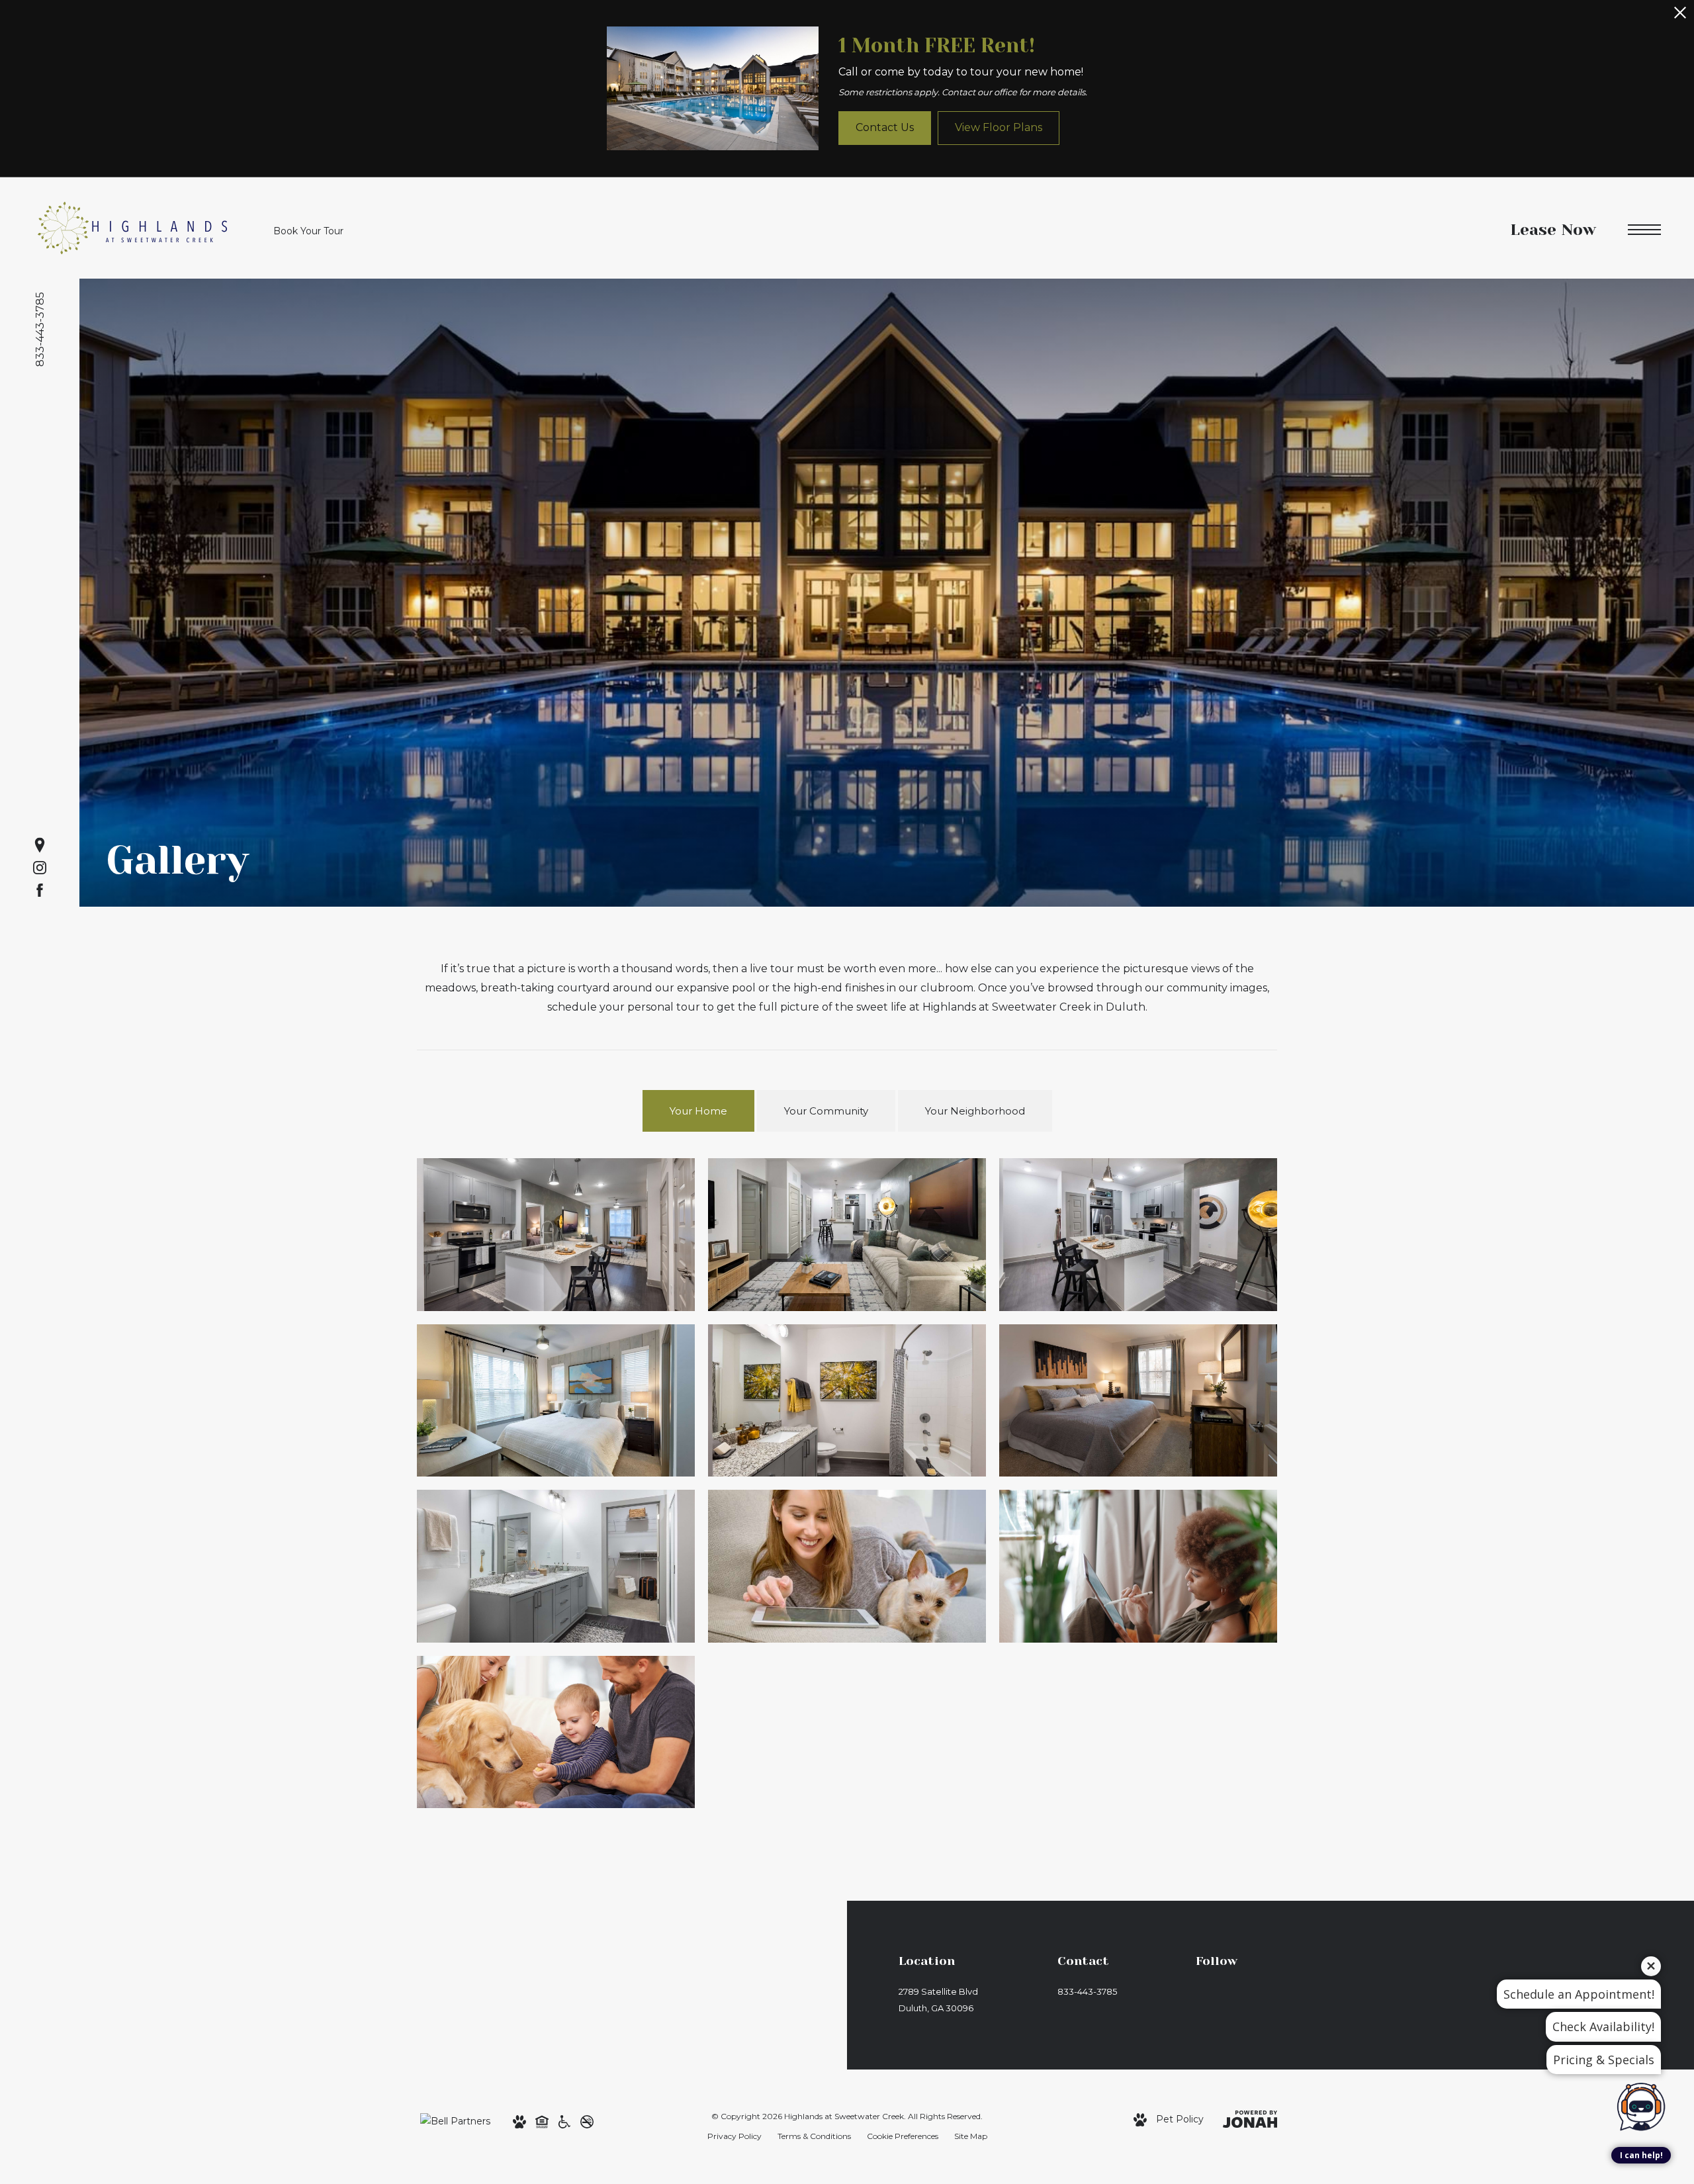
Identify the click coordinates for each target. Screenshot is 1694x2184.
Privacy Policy (735, 2136)
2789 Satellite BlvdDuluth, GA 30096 (938, 2000)
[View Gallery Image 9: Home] (1138, 1566)
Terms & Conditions (814, 2136)
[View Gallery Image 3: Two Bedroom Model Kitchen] (1138, 1234)
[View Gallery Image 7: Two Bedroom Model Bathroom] (556, 1566)
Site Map (971, 2136)
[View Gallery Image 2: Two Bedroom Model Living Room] (847, 1234)
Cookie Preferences (903, 2136)
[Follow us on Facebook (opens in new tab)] (40, 890)
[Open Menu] (1644, 230)
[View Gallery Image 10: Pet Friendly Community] (556, 1732)
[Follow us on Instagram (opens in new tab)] (40, 868)
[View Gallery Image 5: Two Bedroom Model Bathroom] (847, 1400)
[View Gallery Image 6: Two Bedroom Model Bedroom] (1138, 1400)
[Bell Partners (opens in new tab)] (455, 2120)
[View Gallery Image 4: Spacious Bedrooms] (556, 1400)
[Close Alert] (1680, 16)
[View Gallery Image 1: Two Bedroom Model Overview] (556, 1234)
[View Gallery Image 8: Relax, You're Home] (847, 1566)
